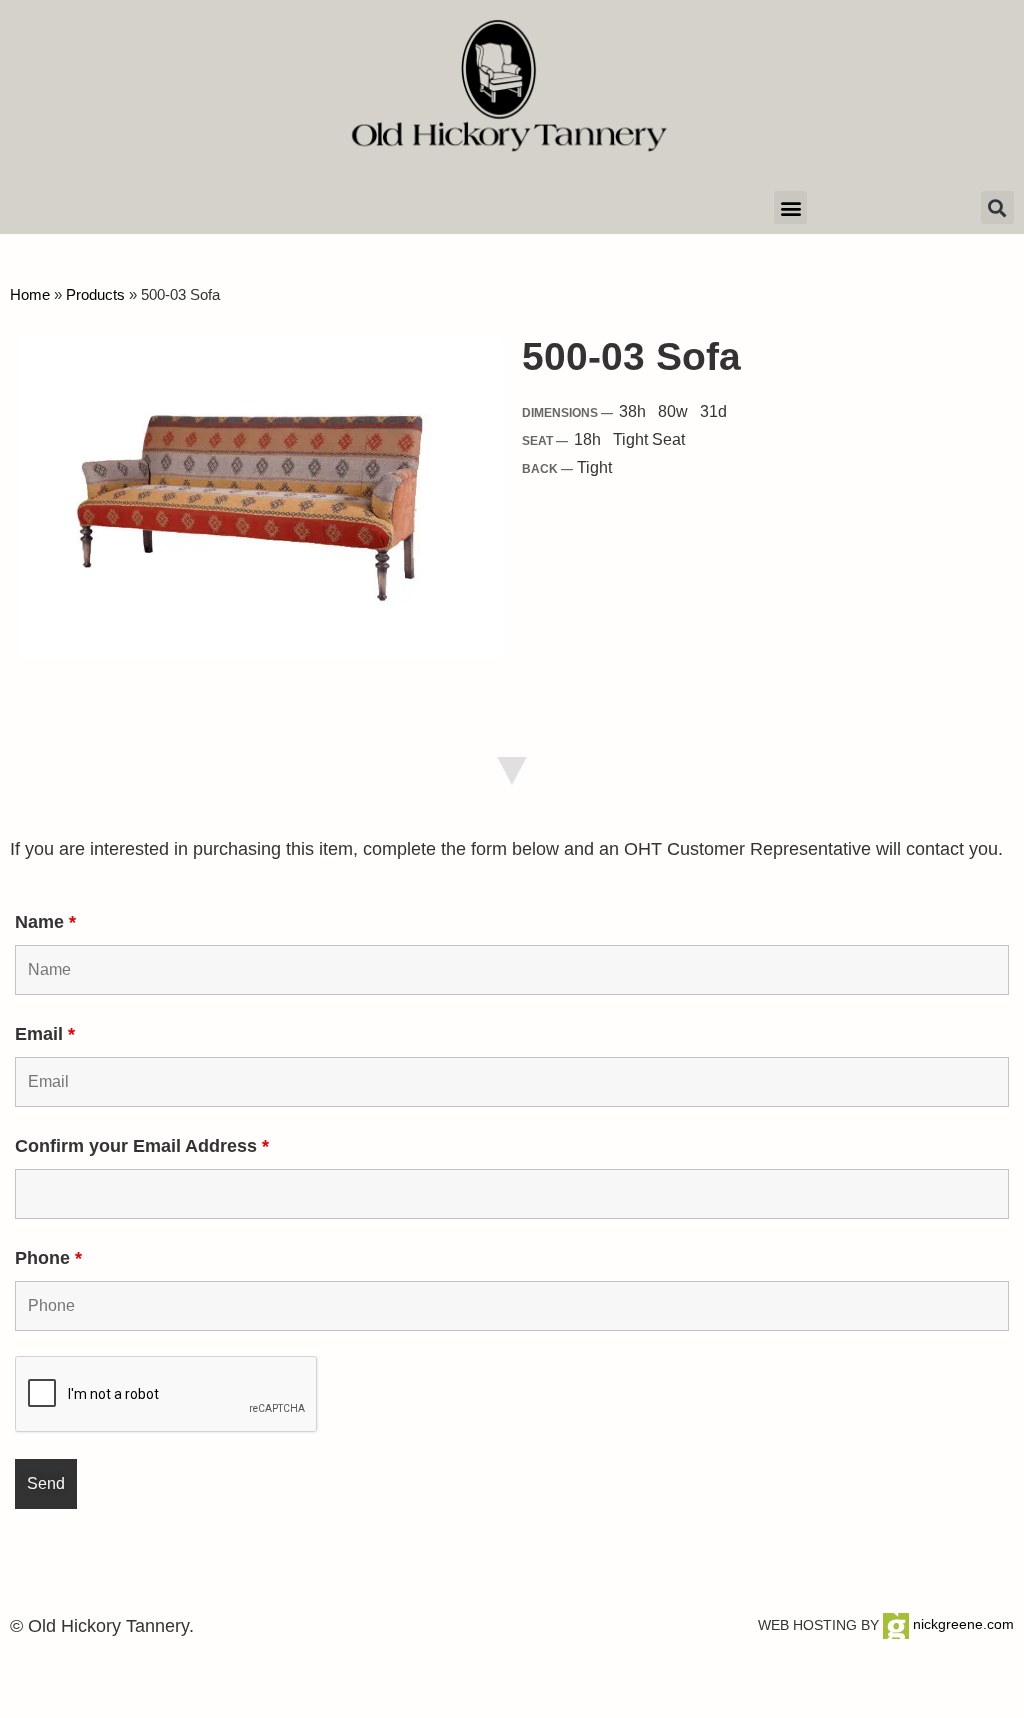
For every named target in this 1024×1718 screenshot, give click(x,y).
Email (45, 1034)
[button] (790, 207)
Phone (48, 1258)
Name (45, 922)
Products (95, 294)
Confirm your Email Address (142, 1146)
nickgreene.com (961, 1624)
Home (30, 294)
